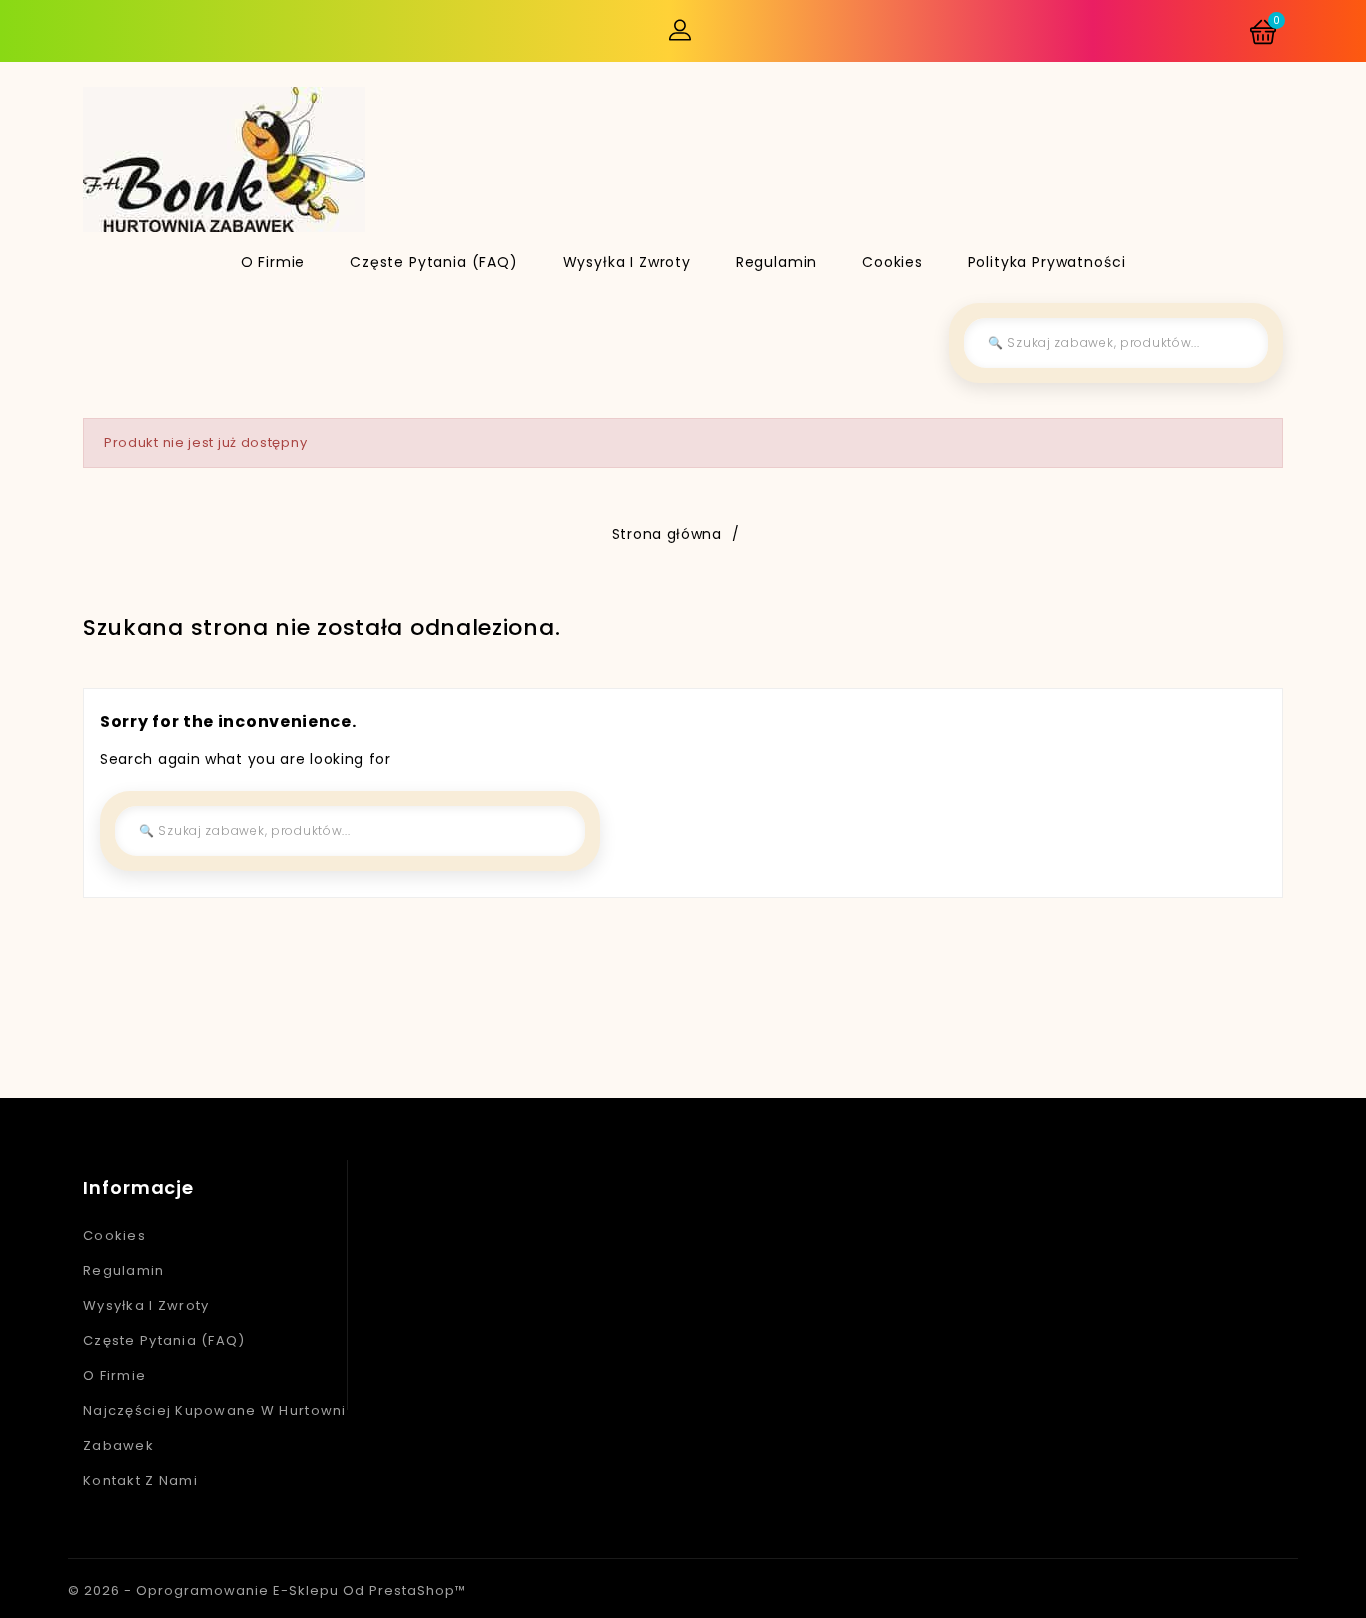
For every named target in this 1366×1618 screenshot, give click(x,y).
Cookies (892, 262)
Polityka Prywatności (1047, 262)
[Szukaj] (1238, 343)
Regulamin (777, 262)
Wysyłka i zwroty (627, 262)
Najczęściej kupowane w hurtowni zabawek (215, 1428)
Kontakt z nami (140, 1480)
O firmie (273, 262)
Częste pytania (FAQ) (434, 262)
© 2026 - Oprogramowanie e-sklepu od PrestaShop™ (267, 1590)
